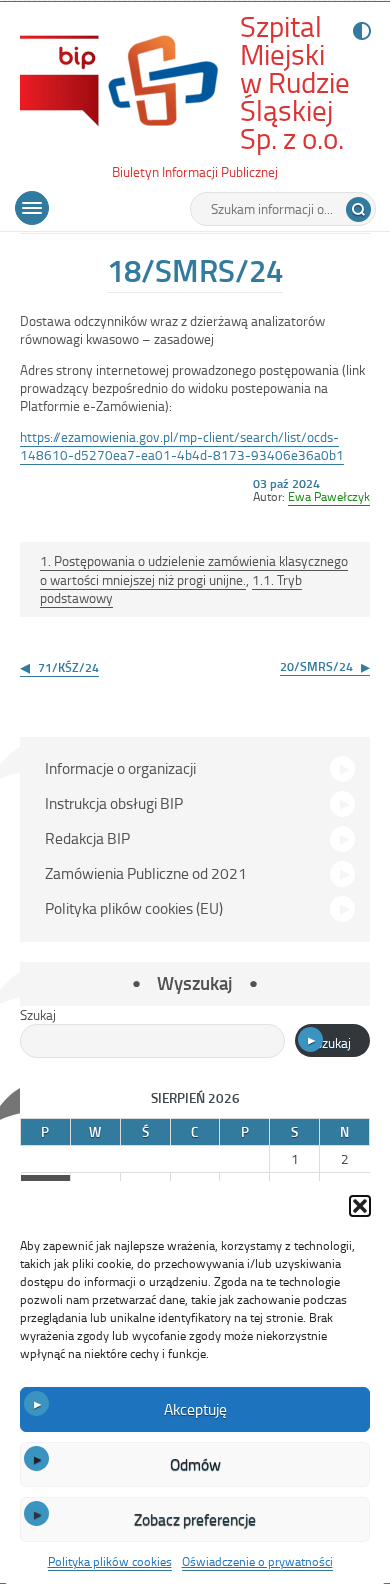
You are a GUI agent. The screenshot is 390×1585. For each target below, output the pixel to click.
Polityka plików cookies (110, 1561)
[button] (360, 1206)
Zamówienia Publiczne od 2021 (146, 873)
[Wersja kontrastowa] (358, 31)
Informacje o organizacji (120, 768)
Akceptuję (195, 1409)
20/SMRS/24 (316, 666)
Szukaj (38, 1014)
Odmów (195, 1464)
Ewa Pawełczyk (329, 496)
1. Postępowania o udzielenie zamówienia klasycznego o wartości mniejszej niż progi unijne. (194, 570)
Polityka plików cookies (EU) (134, 908)
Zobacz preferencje (195, 1519)
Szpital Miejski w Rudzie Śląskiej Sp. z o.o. (296, 82)
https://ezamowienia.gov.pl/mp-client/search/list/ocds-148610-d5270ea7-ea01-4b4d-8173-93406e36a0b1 (182, 445)
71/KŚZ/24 (68, 667)
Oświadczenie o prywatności (257, 1561)
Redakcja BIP (87, 838)
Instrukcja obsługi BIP (114, 803)
